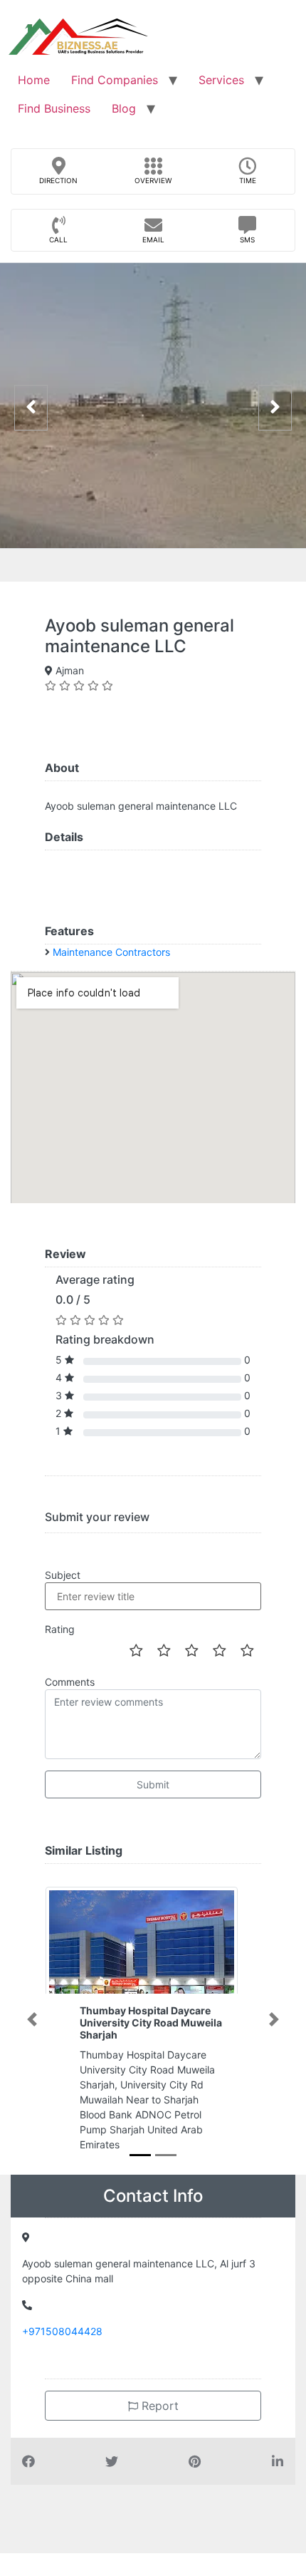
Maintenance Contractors (111, 952)
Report (158, 2406)
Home (34, 80)
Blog (124, 108)
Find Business (54, 108)
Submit (153, 1784)
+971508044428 (62, 2331)
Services (221, 80)
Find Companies (115, 80)
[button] (32, 2019)
